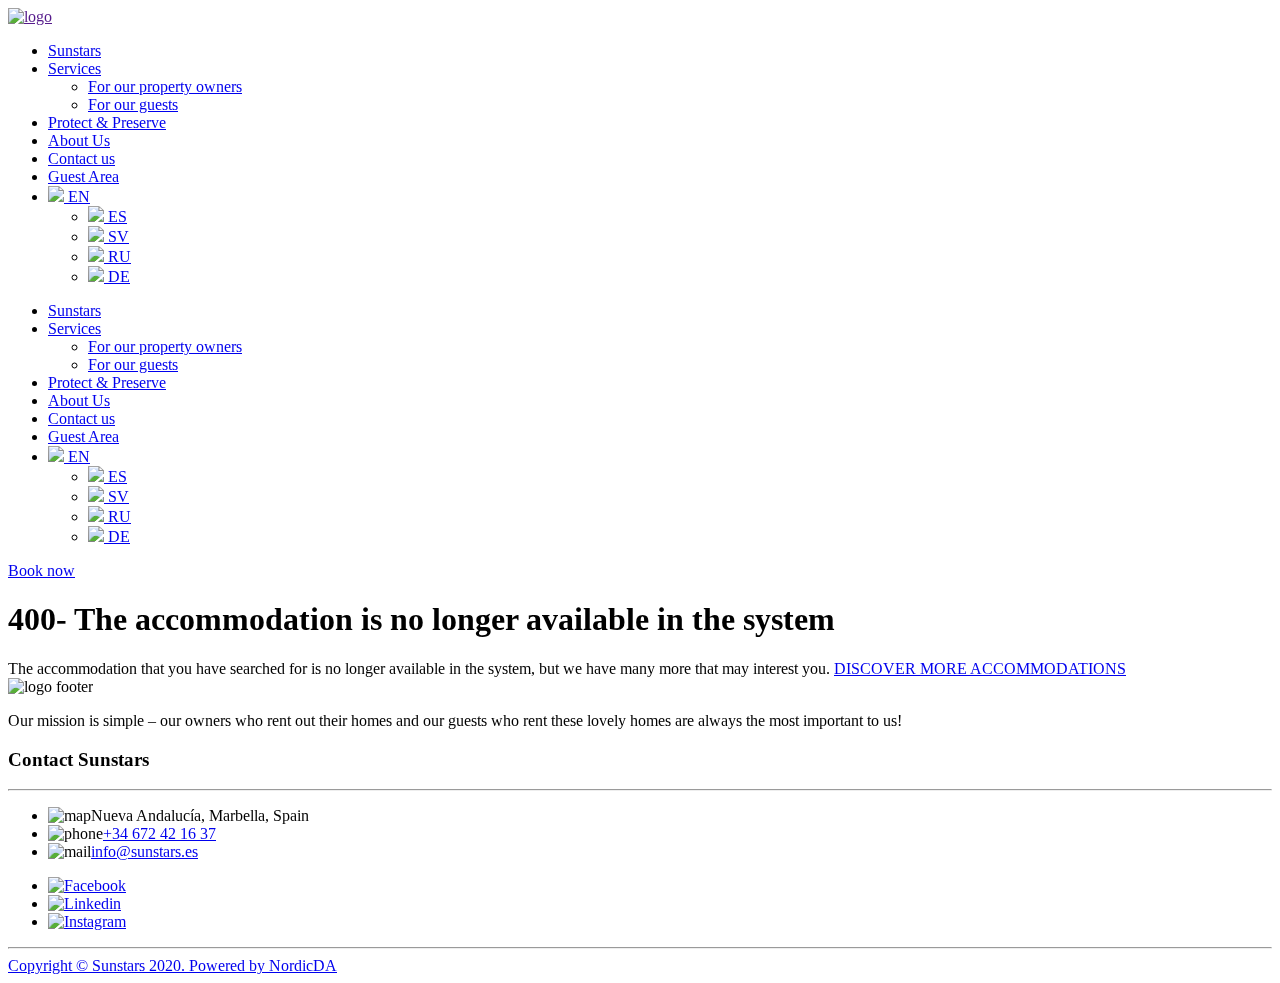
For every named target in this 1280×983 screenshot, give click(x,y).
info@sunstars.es (144, 851)
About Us (79, 140)
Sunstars (74, 50)
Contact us (81, 158)
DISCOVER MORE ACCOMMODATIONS (980, 668)
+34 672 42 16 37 (159, 833)
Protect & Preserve (107, 122)
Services (74, 68)
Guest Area (83, 176)
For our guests (133, 104)
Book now (41, 570)
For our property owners (165, 86)
